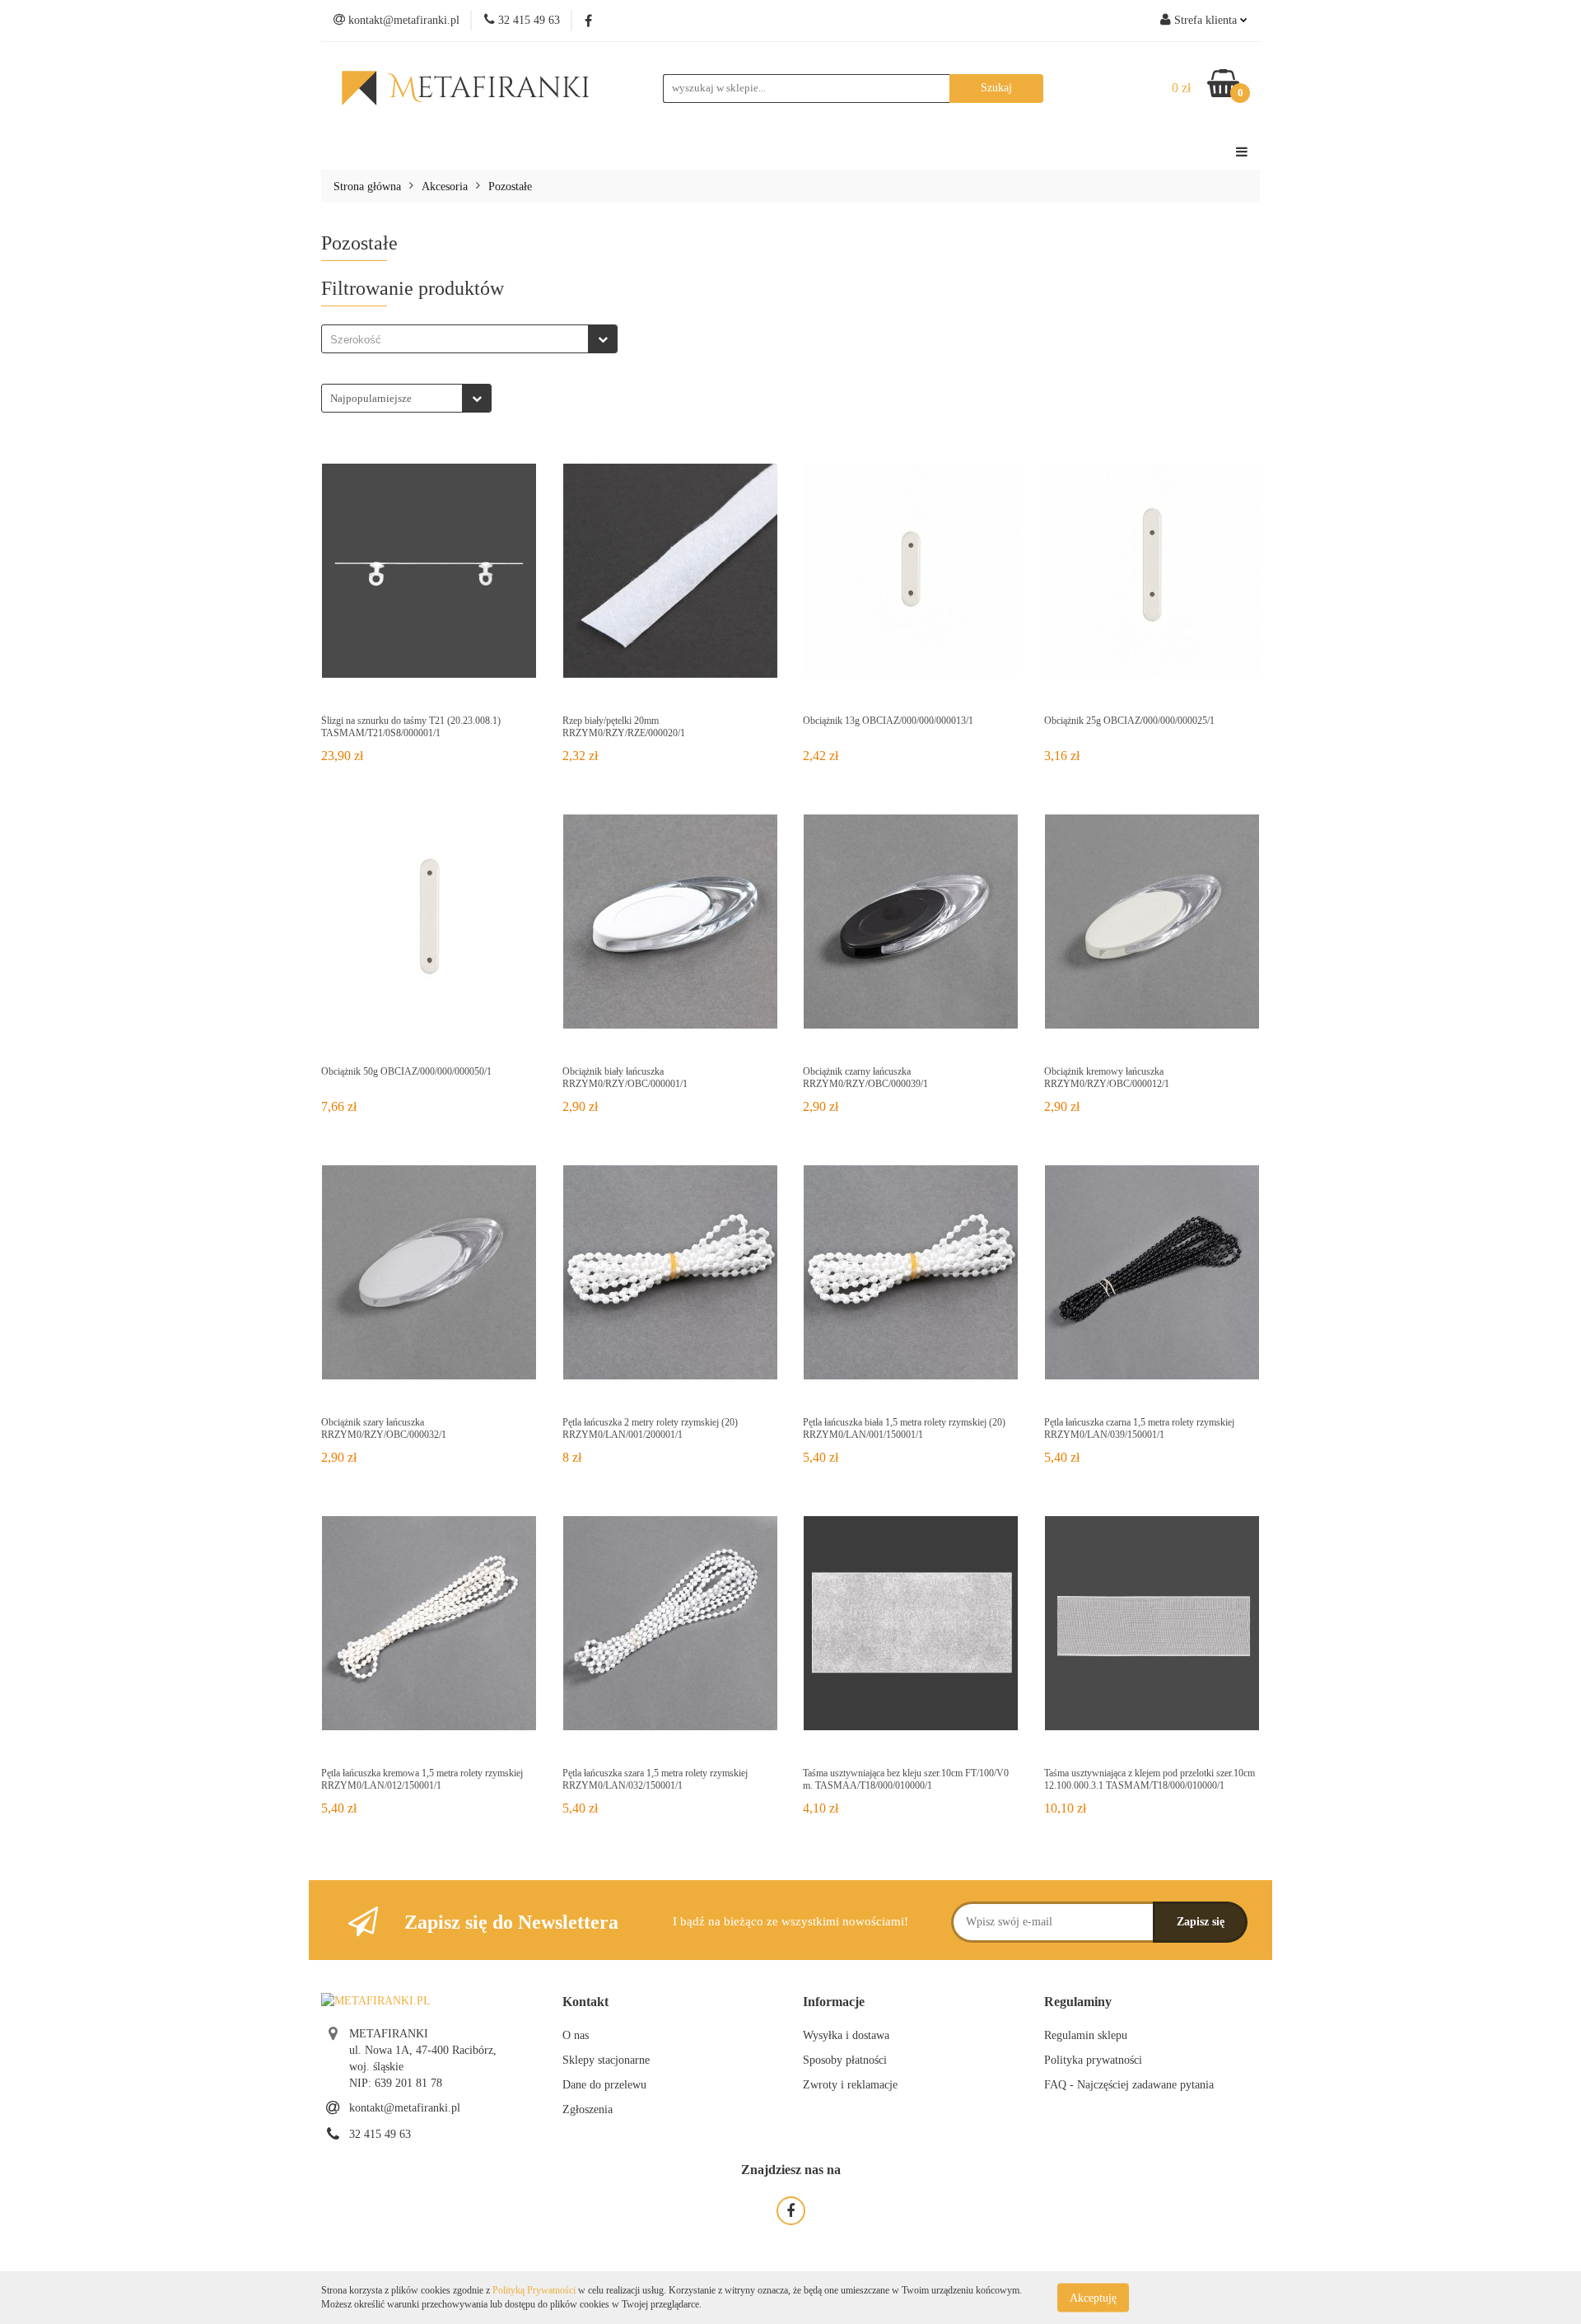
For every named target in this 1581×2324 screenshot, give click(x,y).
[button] (585, 2002)
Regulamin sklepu (1086, 2035)
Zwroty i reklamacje (850, 2085)
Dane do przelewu (604, 2085)
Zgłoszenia (588, 2109)
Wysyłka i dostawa (846, 2035)
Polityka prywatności (1093, 2060)
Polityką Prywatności (534, 2290)
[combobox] (469, 339)
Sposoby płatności (845, 2060)
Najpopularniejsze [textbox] (371, 398)
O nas (576, 2035)
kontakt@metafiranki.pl (405, 2108)
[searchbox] (459, 340)
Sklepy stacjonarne (606, 2060)
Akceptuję (1093, 2297)
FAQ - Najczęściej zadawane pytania (1129, 2085)
